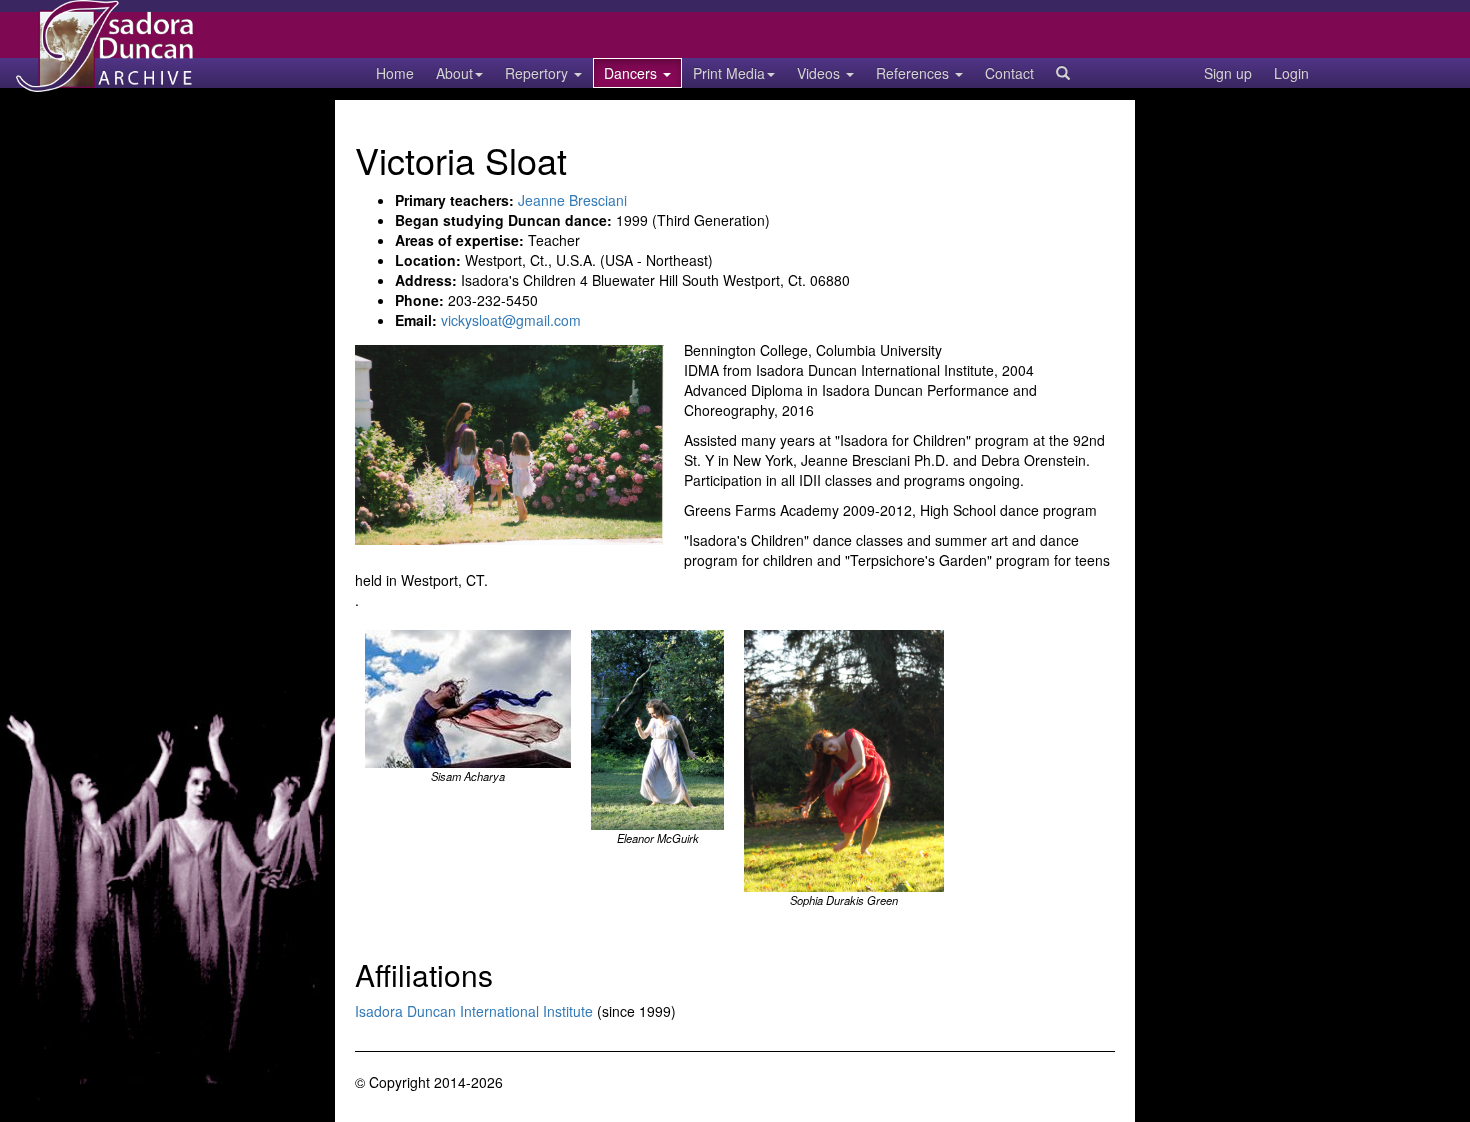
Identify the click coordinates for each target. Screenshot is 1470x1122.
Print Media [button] (729, 73)
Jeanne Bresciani (572, 200)
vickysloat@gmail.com (511, 320)
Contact (1009, 73)
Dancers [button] (632, 73)
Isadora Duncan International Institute (474, 1011)
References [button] (914, 73)
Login (1291, 73)
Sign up (1228, 73)
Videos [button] (820, 73)
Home (395, 73)
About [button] (454, 73)
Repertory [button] (538, 73)
